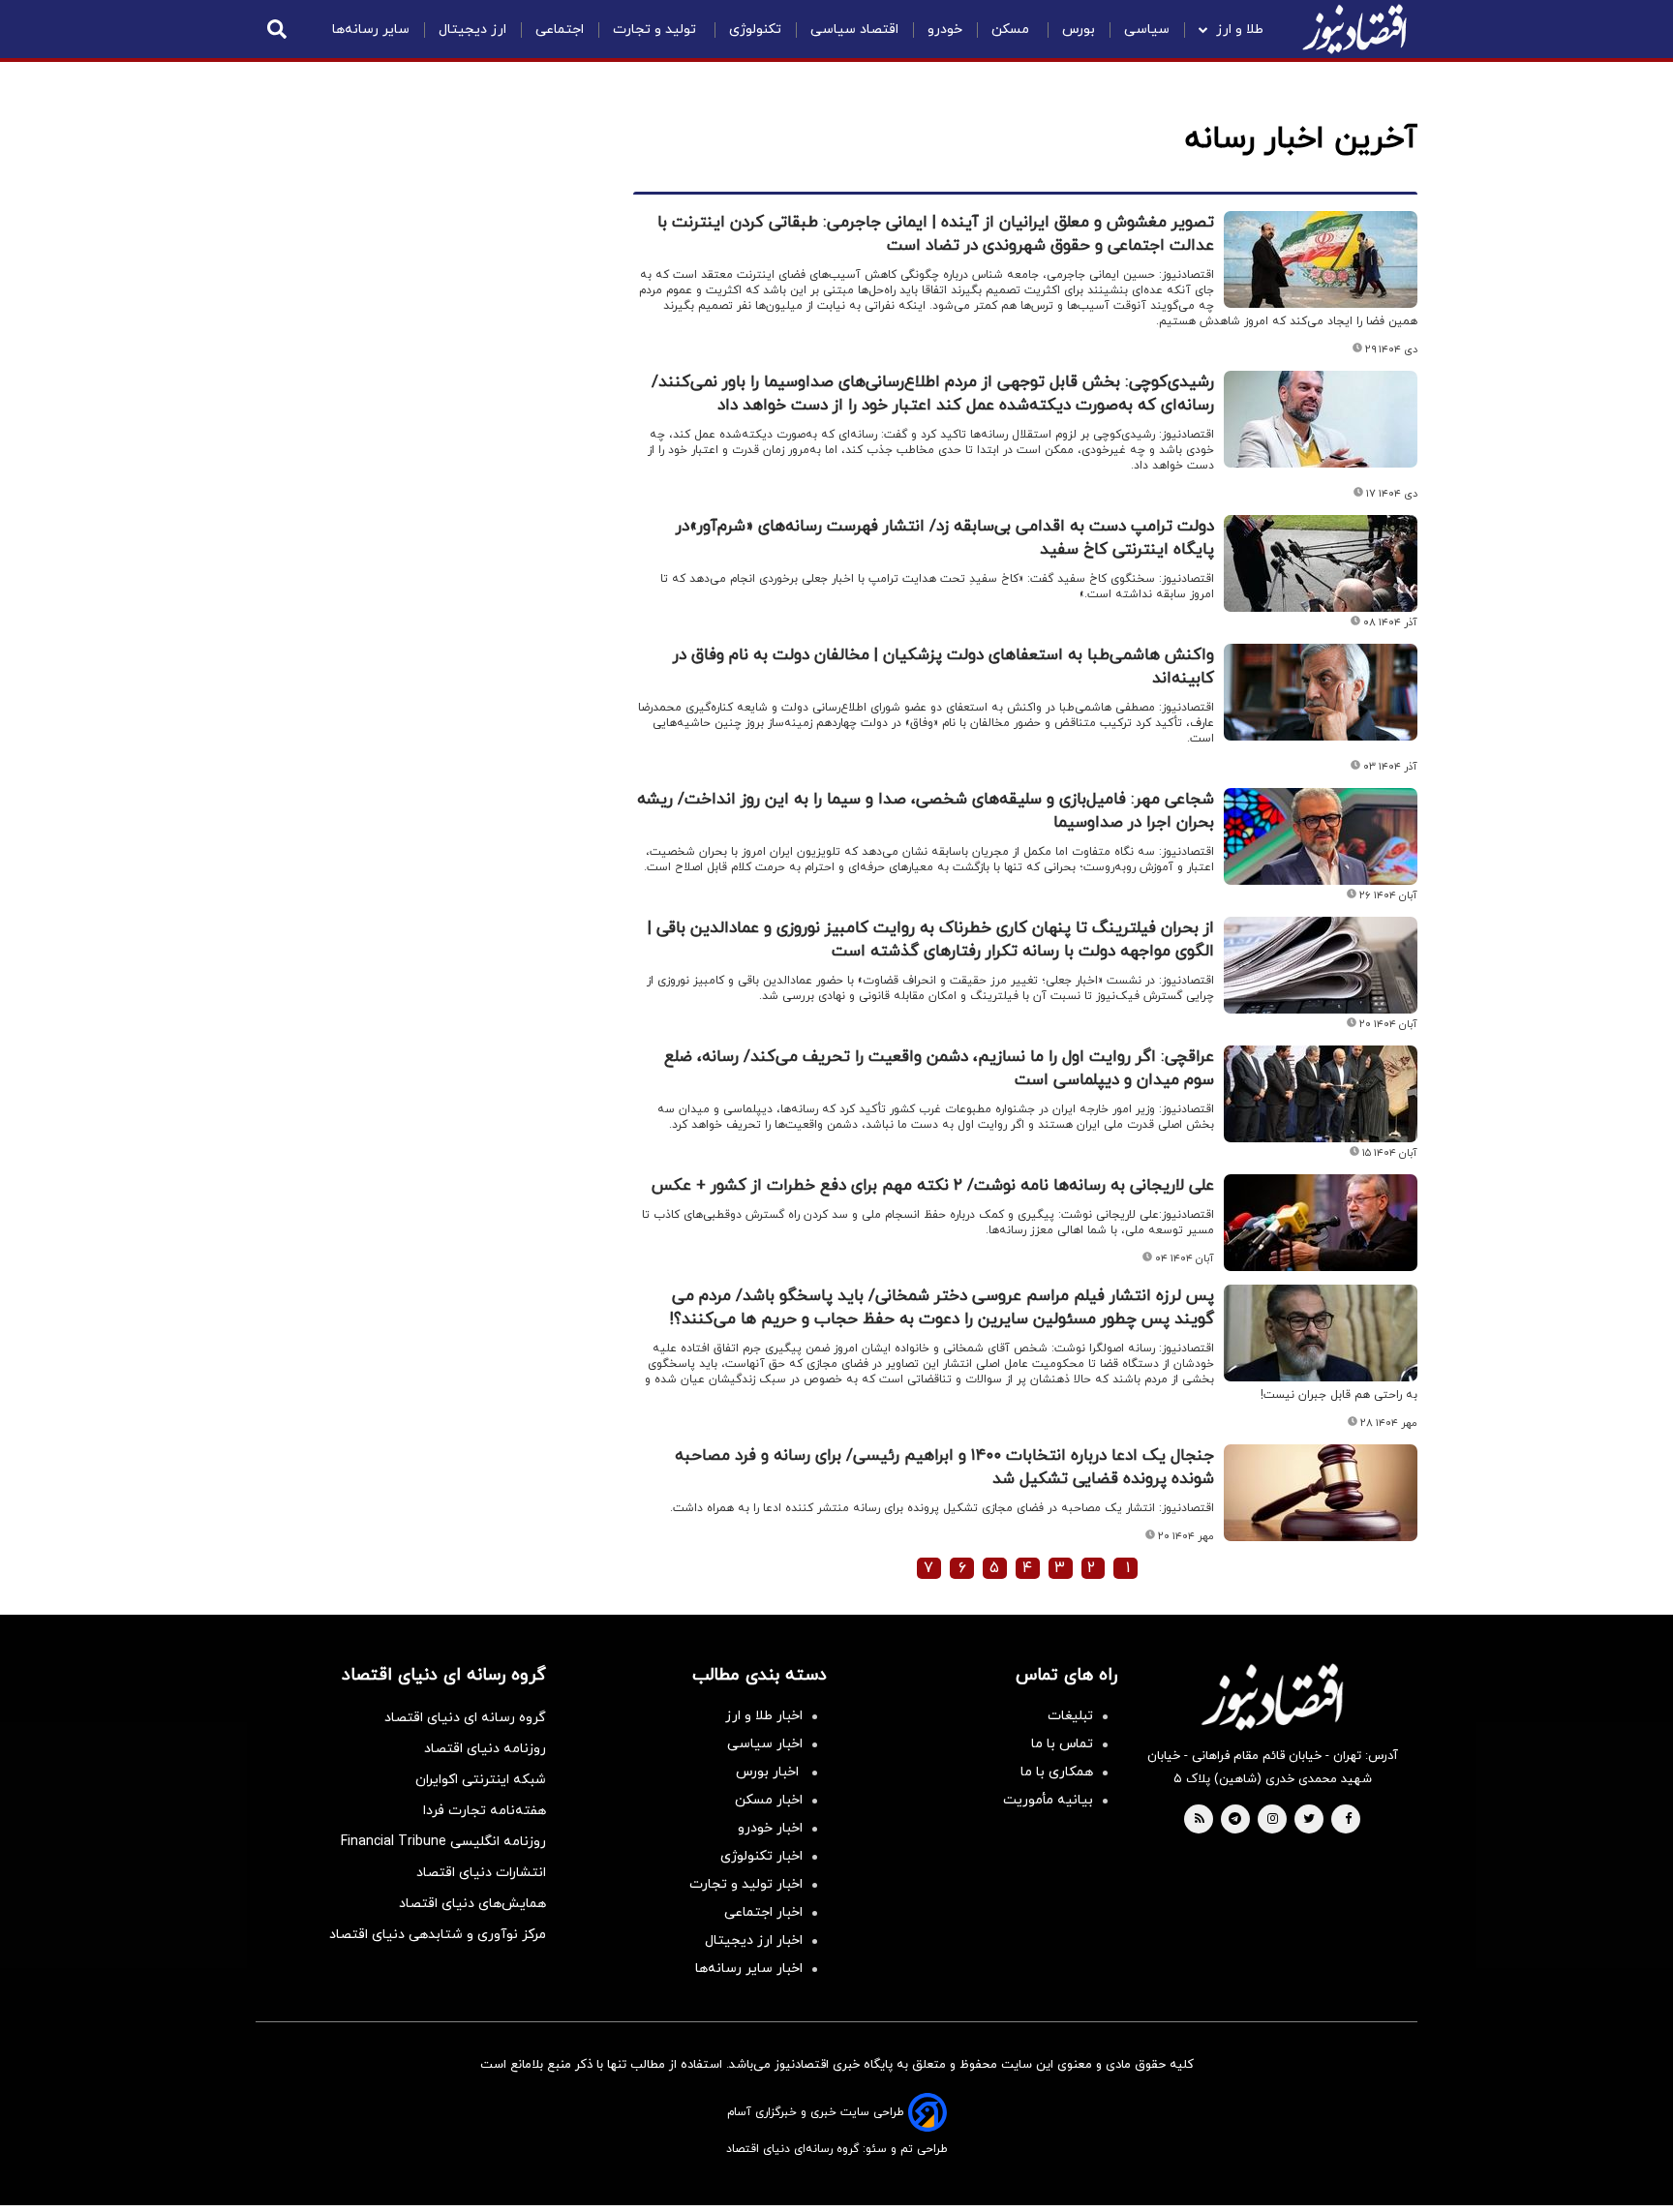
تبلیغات (1070, 1716)
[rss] (1200, 1820)
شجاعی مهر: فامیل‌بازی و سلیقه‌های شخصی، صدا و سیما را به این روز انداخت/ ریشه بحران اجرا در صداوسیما (926, 811)
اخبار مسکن (769, 1800)
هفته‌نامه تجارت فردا (485, 1811)
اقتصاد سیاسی (854, 30)
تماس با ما (1062, 1744)
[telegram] (1235, 1820)
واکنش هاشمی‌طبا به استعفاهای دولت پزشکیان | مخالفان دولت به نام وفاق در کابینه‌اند (943, 667)
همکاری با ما (1057, 1772)
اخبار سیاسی (765, 1744)
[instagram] (1273, 1820)
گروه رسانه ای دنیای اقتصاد (465, 1718)
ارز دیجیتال (472, 30)
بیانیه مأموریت (1048, 1800)
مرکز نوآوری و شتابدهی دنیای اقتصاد (438, 1935)
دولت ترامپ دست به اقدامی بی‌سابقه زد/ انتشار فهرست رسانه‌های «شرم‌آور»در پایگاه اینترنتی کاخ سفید (945, 538)
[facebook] (1348, 1820)
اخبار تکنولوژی (761, 1856)
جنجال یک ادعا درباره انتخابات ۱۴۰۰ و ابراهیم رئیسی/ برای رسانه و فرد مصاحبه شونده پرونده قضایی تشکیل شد (944, 1468)
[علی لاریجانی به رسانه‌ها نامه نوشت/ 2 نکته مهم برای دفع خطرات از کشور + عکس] (1321, 1223)
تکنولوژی (755, 30)
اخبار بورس (769, 1772)
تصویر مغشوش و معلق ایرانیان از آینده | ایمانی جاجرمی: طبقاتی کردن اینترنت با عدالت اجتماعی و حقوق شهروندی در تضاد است (936, 234)
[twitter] (1309, 1820)
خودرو (945, 30)
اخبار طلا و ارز (764, 1716)
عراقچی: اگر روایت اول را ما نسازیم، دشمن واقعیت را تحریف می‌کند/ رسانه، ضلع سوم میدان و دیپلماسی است (939, 1069)
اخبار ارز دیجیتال (754, 1940)
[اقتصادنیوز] (1272, 1697)
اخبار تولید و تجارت (746, 1884)
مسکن (1012, 30)
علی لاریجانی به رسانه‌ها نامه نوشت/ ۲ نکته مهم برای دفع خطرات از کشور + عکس (933, 1186)
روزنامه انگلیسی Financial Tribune (443, 1842)
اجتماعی (560, 30)
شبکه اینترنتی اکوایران (481, 1780)
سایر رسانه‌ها (371, 30)
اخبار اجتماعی (763, 1912)
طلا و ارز (1240, 30)
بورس (1079, 30)
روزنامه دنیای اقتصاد (485, 1749)
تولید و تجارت (656, 30)
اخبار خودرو (770, 1828)
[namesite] (1354, 29)
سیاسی (1147, 30)
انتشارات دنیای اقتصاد (481, 1873)
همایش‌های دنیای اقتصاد (472, 1904)
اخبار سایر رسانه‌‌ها (749, 1969)
